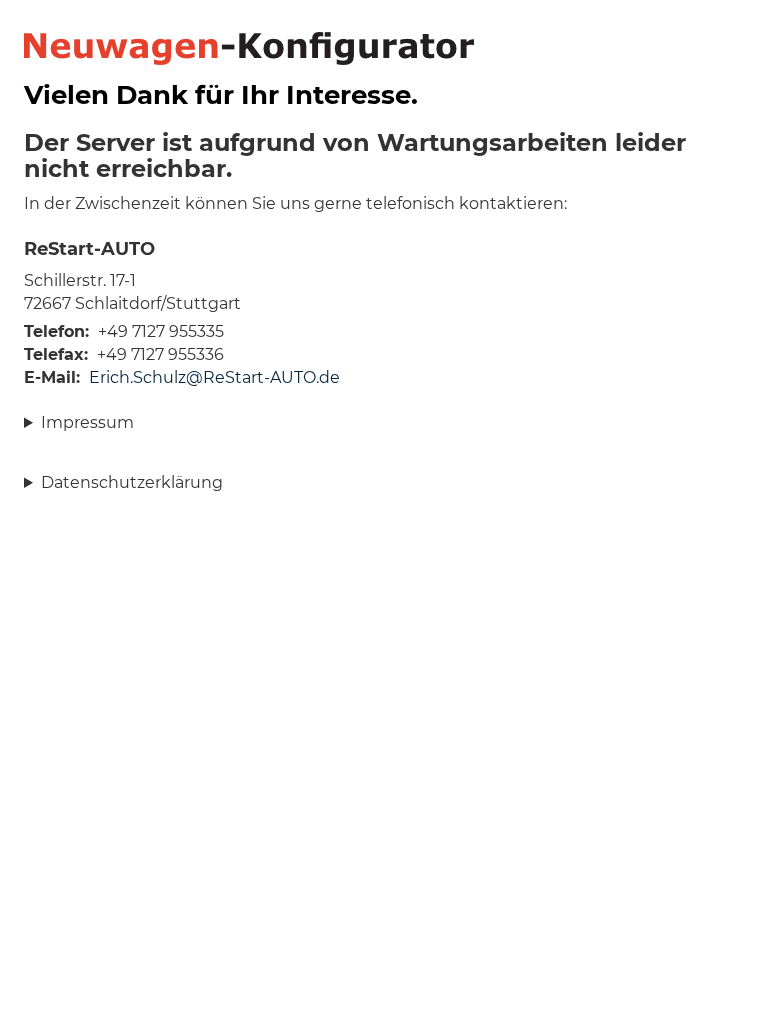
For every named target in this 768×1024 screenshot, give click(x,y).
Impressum (87, 422)
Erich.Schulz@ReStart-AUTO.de (214, 377)
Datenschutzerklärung (132, 482)
